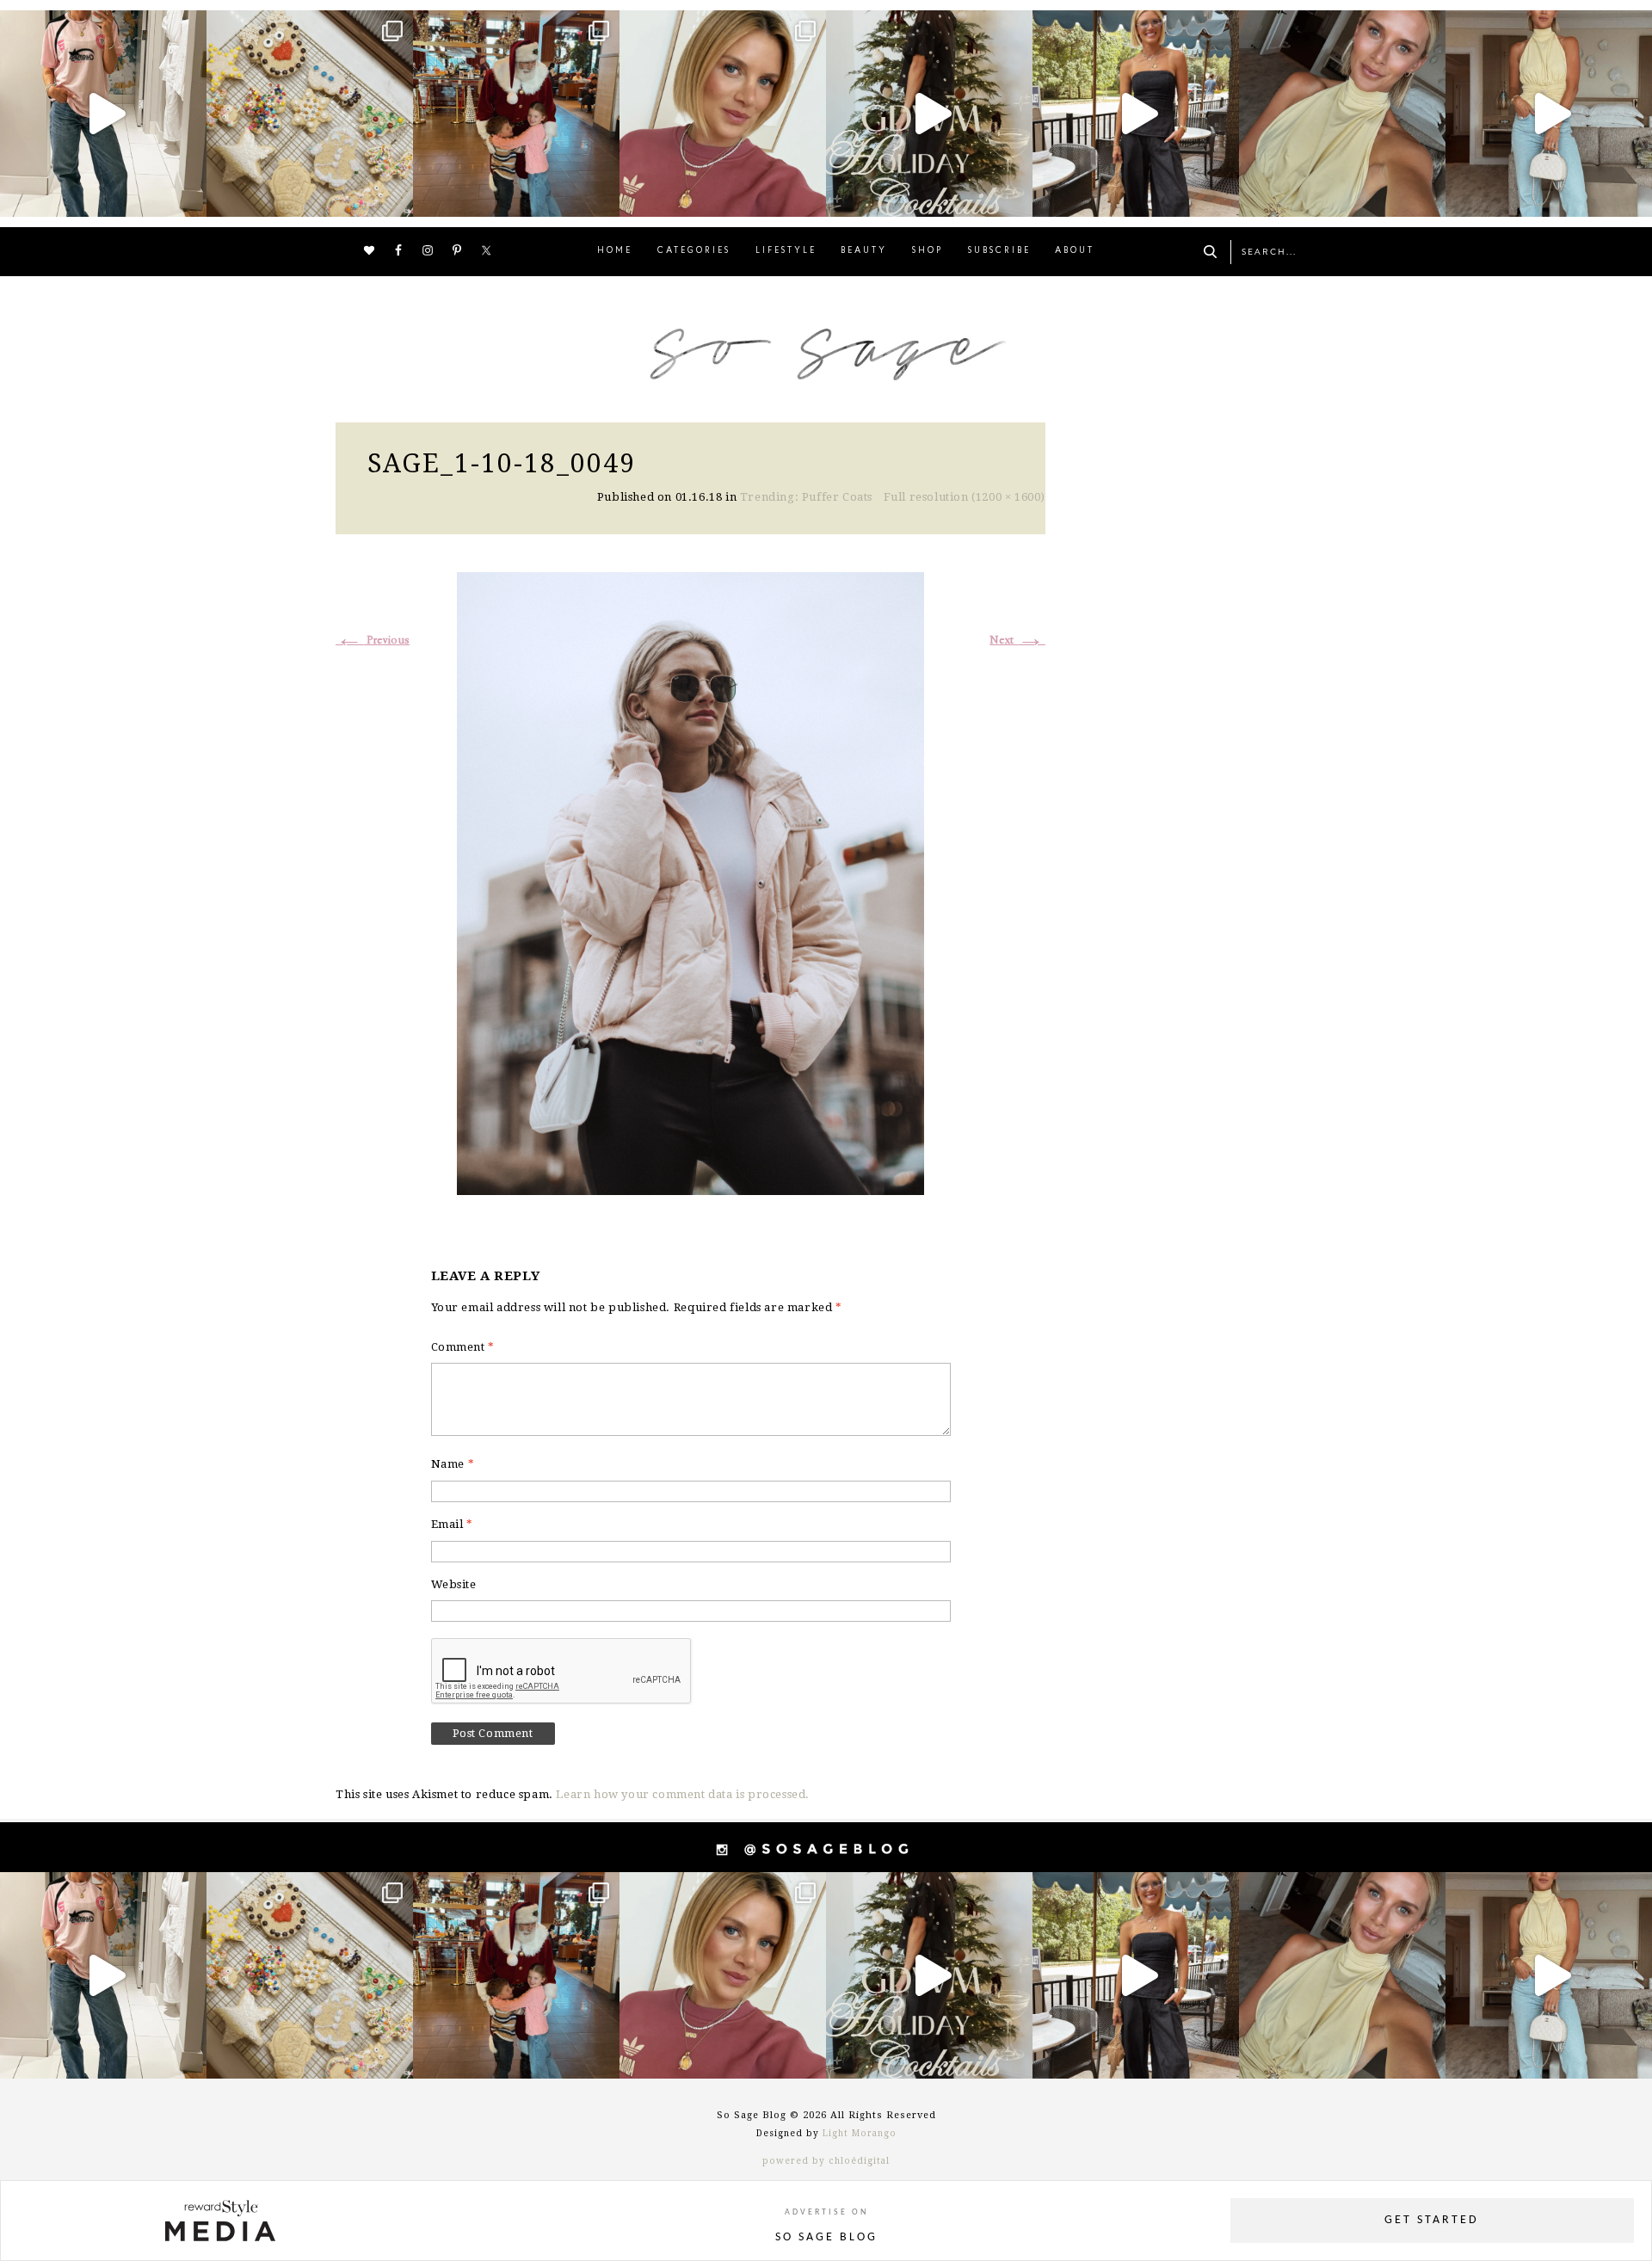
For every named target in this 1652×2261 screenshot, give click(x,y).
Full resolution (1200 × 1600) (965, 497)
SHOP (928, 251)
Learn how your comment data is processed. (683, 1794)
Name (453, 1464)
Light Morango (860, 2133)
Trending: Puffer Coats (806, 497)
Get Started (1432, 2220)
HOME (615, 251)
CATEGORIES (694, 251)
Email (452, 1524)
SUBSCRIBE (999, 251)
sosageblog (101, 26)
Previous (373, 641)
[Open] (103, 114)
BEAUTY (864, 251)
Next (1017, 641)
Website (454, 1584)
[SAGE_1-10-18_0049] (690, 881)
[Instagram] (189, 196)
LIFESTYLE (786, 251)
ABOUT (1075, 251)
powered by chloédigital (826, 2161)
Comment (463, 1347)
